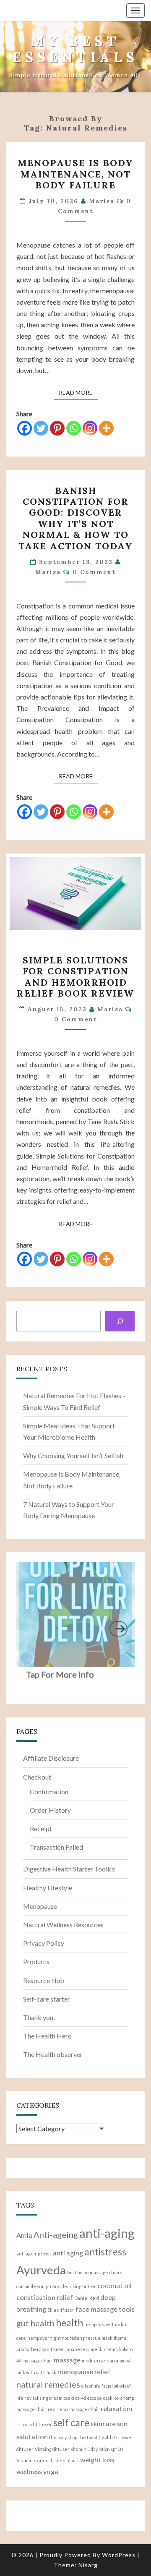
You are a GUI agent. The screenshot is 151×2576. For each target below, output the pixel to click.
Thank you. (39, 2017)
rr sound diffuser (34, 2424)
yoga (51, 2471)
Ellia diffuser (61, 2310)
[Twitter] (41, 428)
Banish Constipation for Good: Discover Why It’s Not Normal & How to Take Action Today (76, 518)
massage (67, 2360)
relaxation (116, 2408)
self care (71, 2422)
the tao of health (96, 2437)
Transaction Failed (56, 1847)
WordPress (119, 2555)
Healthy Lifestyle (48, 1888)
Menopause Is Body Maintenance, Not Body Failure (75, 174)
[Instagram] (90, 428)
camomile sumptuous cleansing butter (56, 2286)
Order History (50, 1810)
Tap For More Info (60, 1674)
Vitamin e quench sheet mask (48, 2460)
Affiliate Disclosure (51, 1758)
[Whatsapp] (74, 428)
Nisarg (88, 2565)
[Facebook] (25, 428)
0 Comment (94, 572)
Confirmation (49, 1792)
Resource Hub (44, 1980)
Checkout (37, 1777)
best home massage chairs (95, 2272)
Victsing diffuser (52, 2449)
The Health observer (53, 2054)
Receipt (41, 1828)
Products (36, 1961)
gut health (35, 2323)
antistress (105, 2252)
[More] (106, 428)
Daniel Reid (87, 2298)
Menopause (40, 1906)
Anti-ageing (56, 2234)
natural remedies (48, 2384)
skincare (103, 2423)
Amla (24, 2235)
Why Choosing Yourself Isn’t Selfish (73, 1455)
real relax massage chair (74, 2409)
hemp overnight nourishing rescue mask (70, 2338)
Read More (78, 392)
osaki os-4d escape (83, 2398)
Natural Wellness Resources (63, 1925)
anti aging (68, 2253)
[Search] (120, 1321)
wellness (29, 2471)
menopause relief (84, 2371)
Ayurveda (41, 2270)
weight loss (97, 2460)
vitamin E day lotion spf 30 (97, 2449)
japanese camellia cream (92, 2349)
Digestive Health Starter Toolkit (69, 1869)
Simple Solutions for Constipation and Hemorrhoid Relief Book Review (75, 977)
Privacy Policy (44, 1943)
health (69, 2323)
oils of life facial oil (100, 2386)
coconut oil (115, 2285)
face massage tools (105, 2309)
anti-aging (107, 2233)
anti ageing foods (34, 2254)
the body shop (63, 2437)
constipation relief (45, 2297)
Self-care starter (47, 1999)
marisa (102, 201)
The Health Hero (47, 2036)
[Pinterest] (57, 428)
